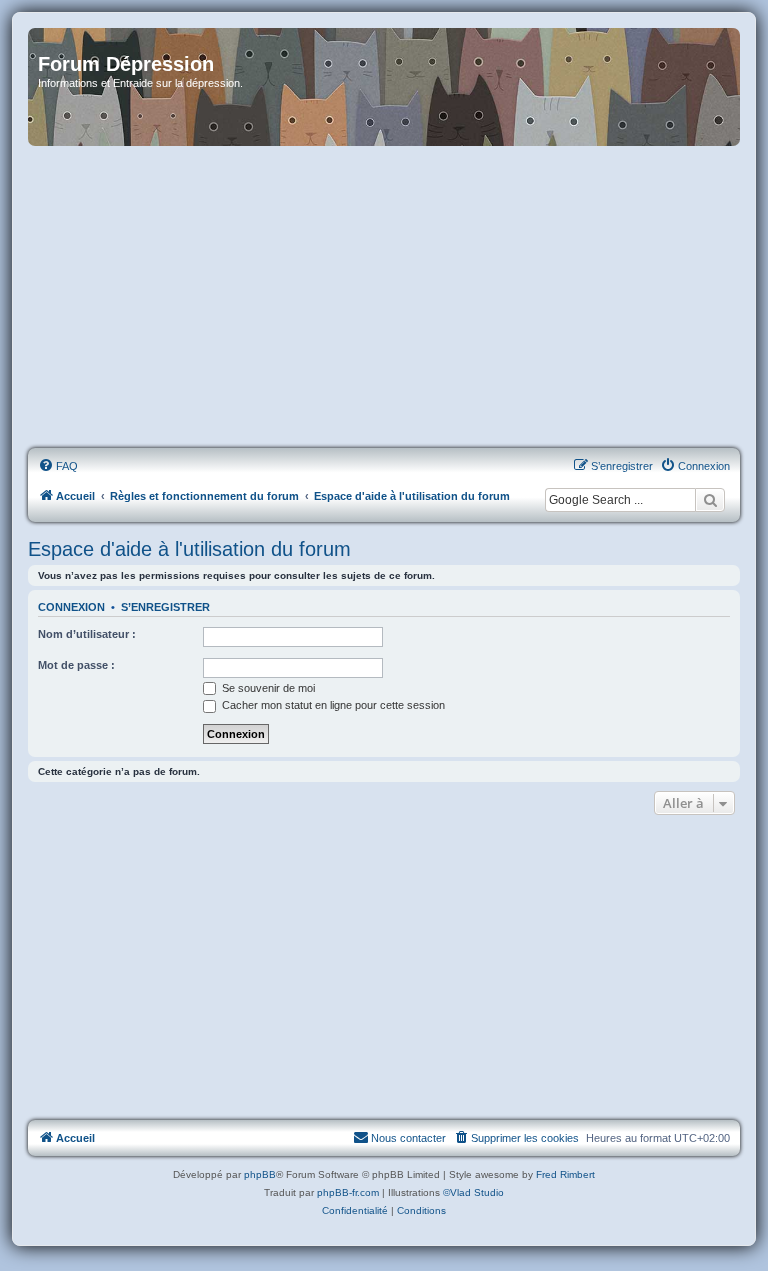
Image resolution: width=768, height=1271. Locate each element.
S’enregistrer (165, 607)
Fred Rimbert (565, 1174)
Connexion (71, 607)
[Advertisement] (384, 298)
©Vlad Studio (473, 1192)
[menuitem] (58, 466)
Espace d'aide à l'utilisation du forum (189, 549)
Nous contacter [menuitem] (408, 1138)
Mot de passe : (76, 665)
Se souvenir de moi (267, 688)
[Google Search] (710, 500)
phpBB (260, 1174)
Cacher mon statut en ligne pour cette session (332, 705)
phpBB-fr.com (348, 1192)
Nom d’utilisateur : (87, 634)
